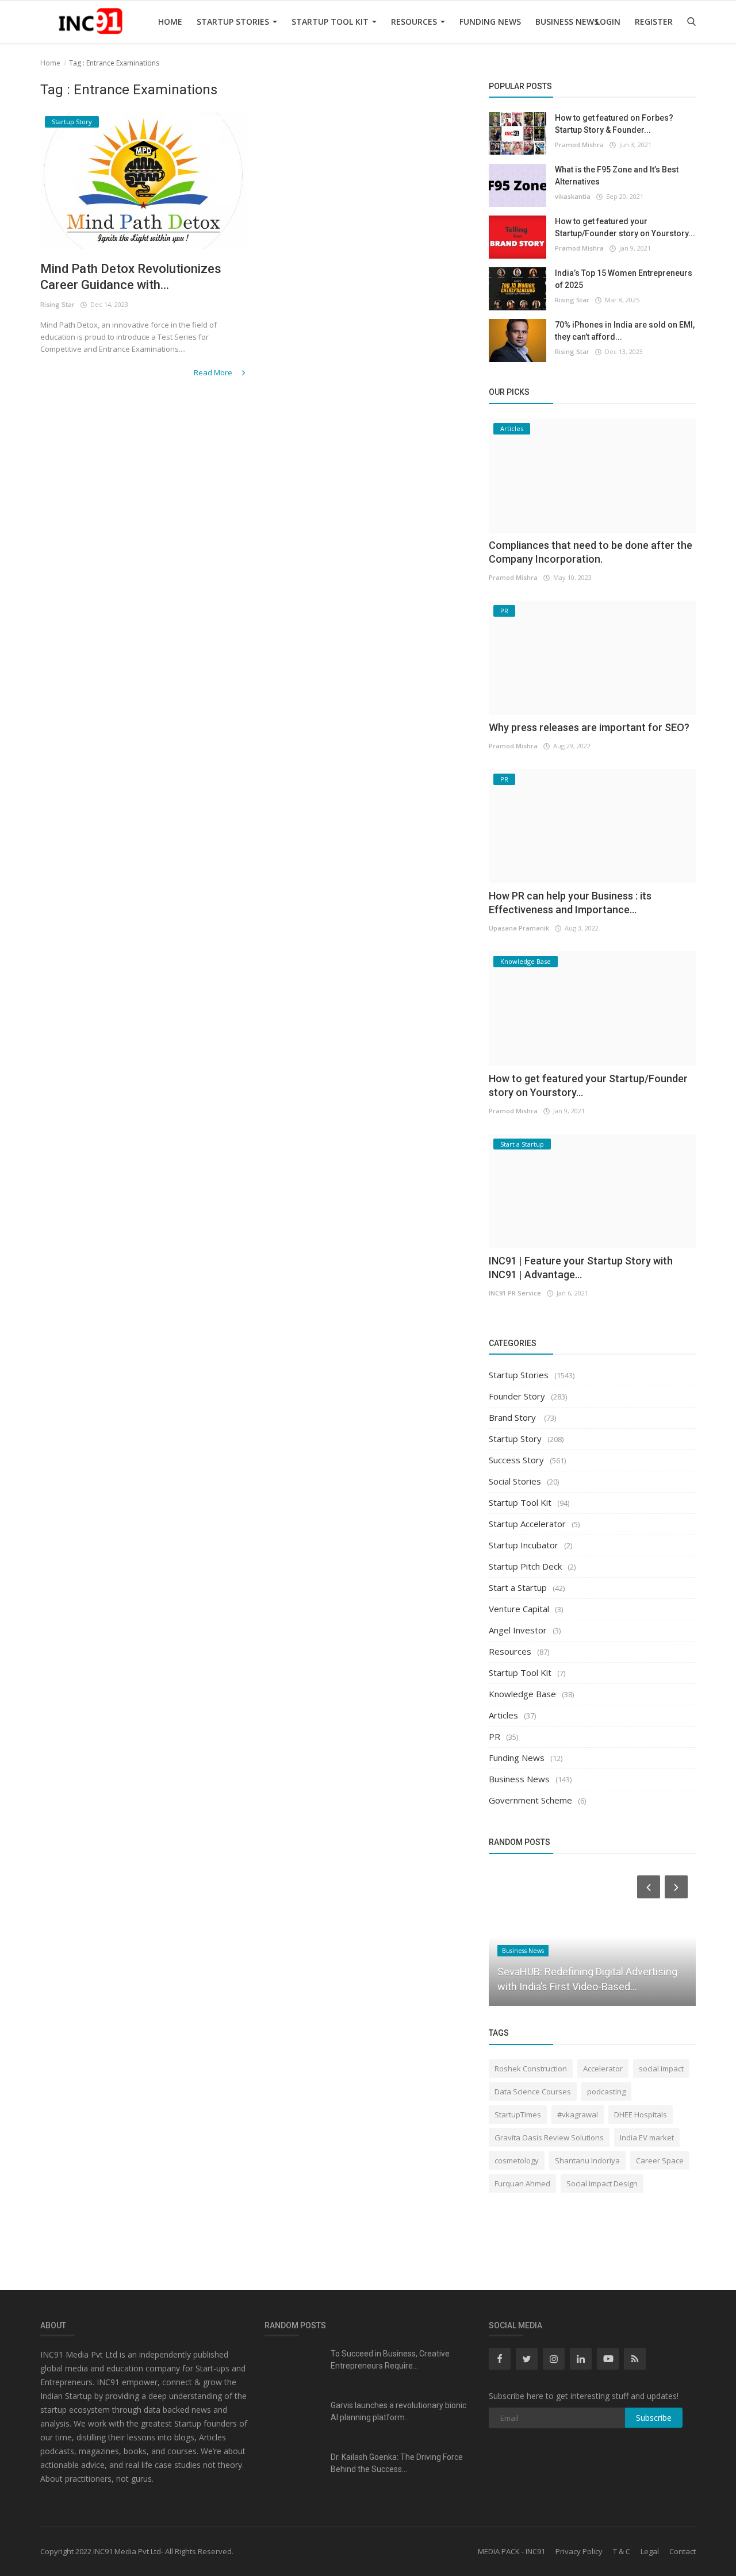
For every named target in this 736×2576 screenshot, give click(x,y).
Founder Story (517, 1396)
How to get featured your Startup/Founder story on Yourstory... (625, 227)
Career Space (660, 2160)
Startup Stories (234, 22)
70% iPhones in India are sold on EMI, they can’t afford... (625, 331)
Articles (503, 1715)
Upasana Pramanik (519, 928)
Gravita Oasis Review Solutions (549, 2137)
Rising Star (57, 304)
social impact (661, 2069)
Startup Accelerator (527, 1524)
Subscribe (654, 2418)
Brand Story (513, 1417)
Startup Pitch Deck (525, 1566)
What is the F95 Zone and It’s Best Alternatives (617, 176)
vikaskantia (573, 196)
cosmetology (517, 2160)
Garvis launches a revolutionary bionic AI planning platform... (398, 2411)
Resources (415, 22)
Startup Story (515, 1439)
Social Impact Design (602, 2183)
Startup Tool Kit (331, 22)
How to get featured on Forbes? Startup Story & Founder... (614, 124)
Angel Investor (518, 1630)
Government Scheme (530, 1800)
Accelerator (603, 2069)
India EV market (647, 2137)
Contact (683, 2551)
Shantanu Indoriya (587, 2160)
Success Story (516, 1460)
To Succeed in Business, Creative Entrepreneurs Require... (390, 2360)
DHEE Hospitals (641, 2114)
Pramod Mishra (579, 145)
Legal (650, 2551)
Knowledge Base (522, 1694)
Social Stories (515, 1481)
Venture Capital (519, 1609)
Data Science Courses (533, 2091)
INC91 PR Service (515, 1293)
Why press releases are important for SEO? (589, 727)
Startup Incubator (524, 1545)
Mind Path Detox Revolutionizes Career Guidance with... (131, 277)
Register (654, 22)
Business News (567, 22)
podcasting (606, 2091)
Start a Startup (518, 1587)
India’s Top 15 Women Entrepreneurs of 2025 (624, 279)
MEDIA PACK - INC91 (511, 2551)
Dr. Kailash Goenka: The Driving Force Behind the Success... (397, 2463)
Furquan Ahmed (522, 2183)
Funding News (490, 22)
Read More (214, 372)
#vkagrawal (578, 2114)
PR (494, 1736)
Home (170, 22)
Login (608, 22)
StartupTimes (518, 2114)
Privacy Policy (579, 2551)
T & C (622, 2551)
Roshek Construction (531, 2069)
